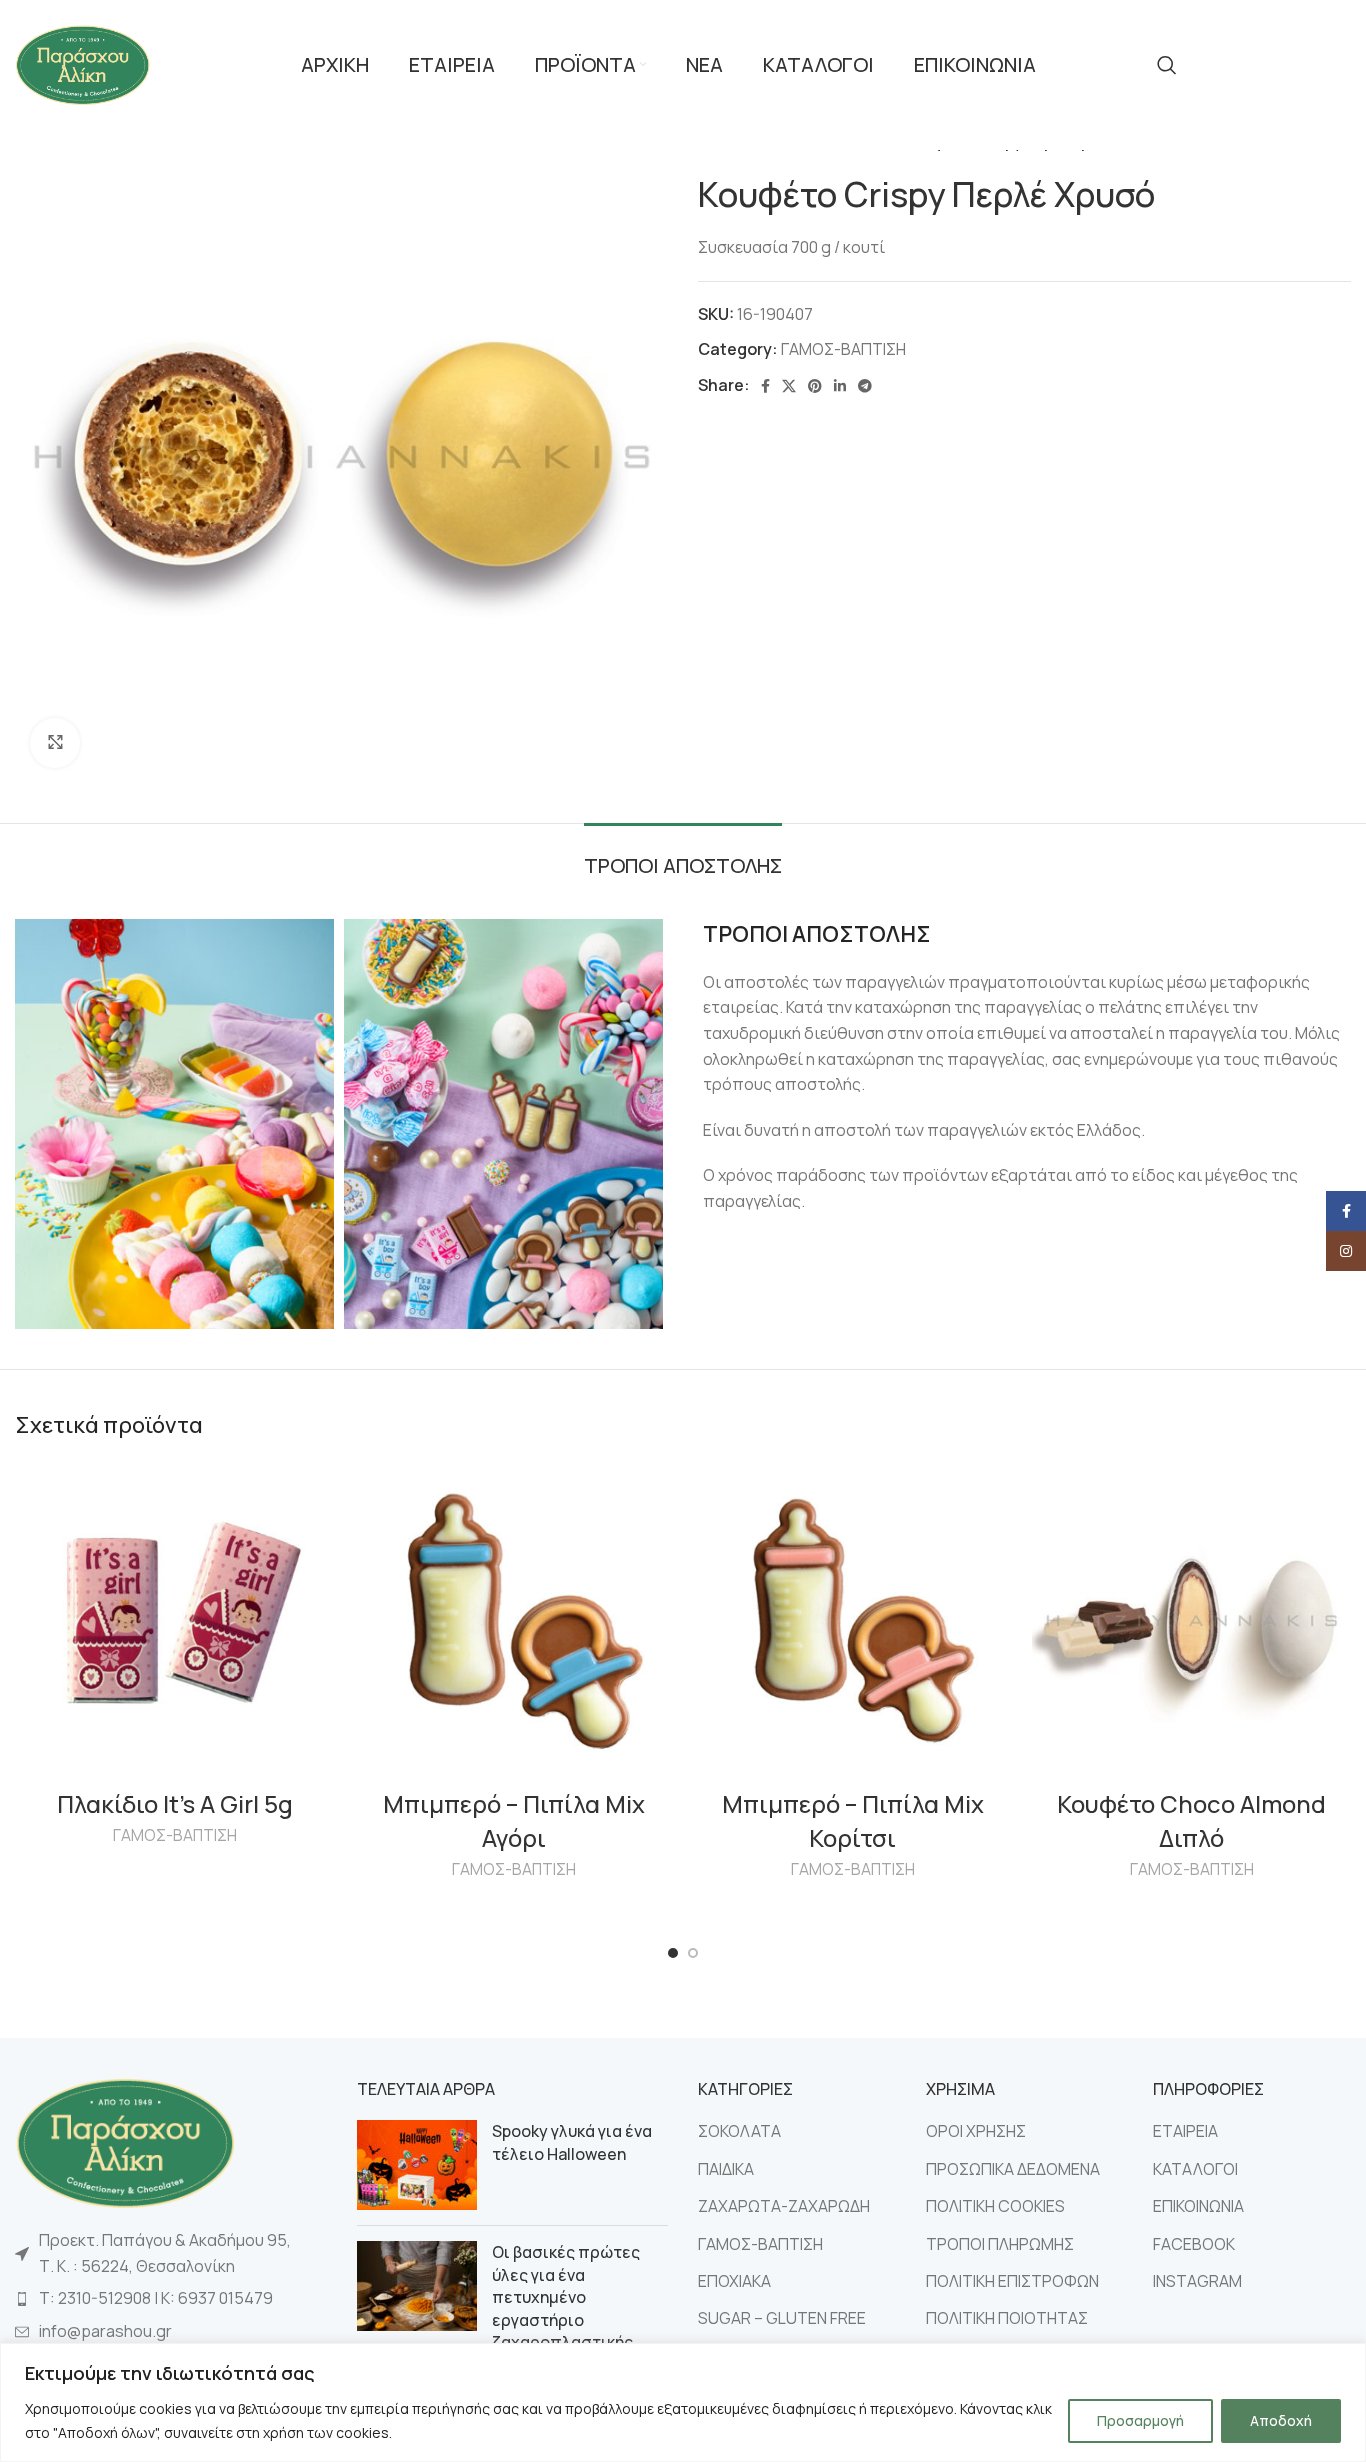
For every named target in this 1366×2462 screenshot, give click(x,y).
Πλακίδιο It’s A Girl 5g (175, 1803)
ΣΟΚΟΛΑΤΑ (739, 2131)
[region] (683, 2402)
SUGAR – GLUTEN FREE (782, 2318)
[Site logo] (82, 63)
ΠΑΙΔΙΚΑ (726, 2169)
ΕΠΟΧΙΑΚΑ (734, 2281)
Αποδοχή (1281, 2420)
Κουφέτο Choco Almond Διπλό (1191, 1820)
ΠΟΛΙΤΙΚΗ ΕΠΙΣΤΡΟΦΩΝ (1012, 2281)
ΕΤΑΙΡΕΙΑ (1185, 2131)
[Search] (1167, 65)
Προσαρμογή (1140, 2420)
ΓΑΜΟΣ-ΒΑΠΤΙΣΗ (843, 349)
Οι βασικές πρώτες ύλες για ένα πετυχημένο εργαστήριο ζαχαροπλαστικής (566, 2297)
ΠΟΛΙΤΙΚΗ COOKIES (995, 2206)
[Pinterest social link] (815, 386)
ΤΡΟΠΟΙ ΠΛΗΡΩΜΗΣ (1000, 2244)
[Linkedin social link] (840, 386)
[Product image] (174, 1620)
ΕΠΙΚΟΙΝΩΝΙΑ (1198, 2206)
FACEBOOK (1194, 2244)
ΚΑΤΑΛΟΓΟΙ (1195, 2169)
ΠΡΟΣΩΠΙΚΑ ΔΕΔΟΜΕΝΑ (1013, 2169)
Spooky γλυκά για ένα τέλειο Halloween (572, 2142)
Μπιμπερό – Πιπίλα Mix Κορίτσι (853, 1820)
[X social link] (789, 386)
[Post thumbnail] (417, 2165)
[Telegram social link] (865, 386)
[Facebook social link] (765, 386)
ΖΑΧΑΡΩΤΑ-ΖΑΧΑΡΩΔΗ (784, 2206)
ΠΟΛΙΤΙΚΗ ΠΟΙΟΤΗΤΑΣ (1007, 2318)
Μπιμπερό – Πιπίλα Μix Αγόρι (514, 1820)
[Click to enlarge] (55, 743)
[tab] (683, 856)
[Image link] (125, 2141)
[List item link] (171, 2299)
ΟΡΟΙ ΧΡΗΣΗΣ (976, 2131)
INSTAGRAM (1197, 2281)
